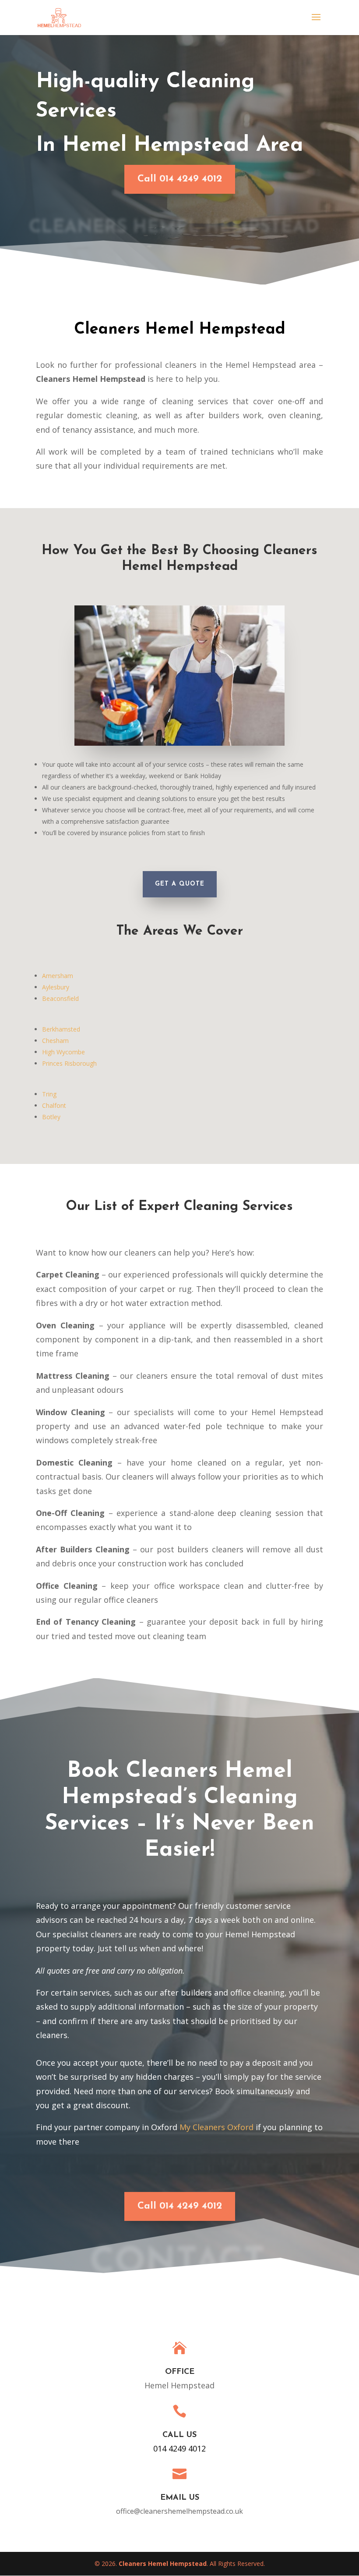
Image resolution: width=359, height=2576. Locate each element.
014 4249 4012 (179, 2448)
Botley (51, 1117)
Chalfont (54, 1105)
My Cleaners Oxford (216, 2127)
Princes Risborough (69, 1063)
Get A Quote (180, 884)
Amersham (58, 976)
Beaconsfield (60, 998)
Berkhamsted (61, 1029)
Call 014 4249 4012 (180, 179)
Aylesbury (56, 987)
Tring (49, 1094)
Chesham (55, 1041)
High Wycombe (63, 1052)
